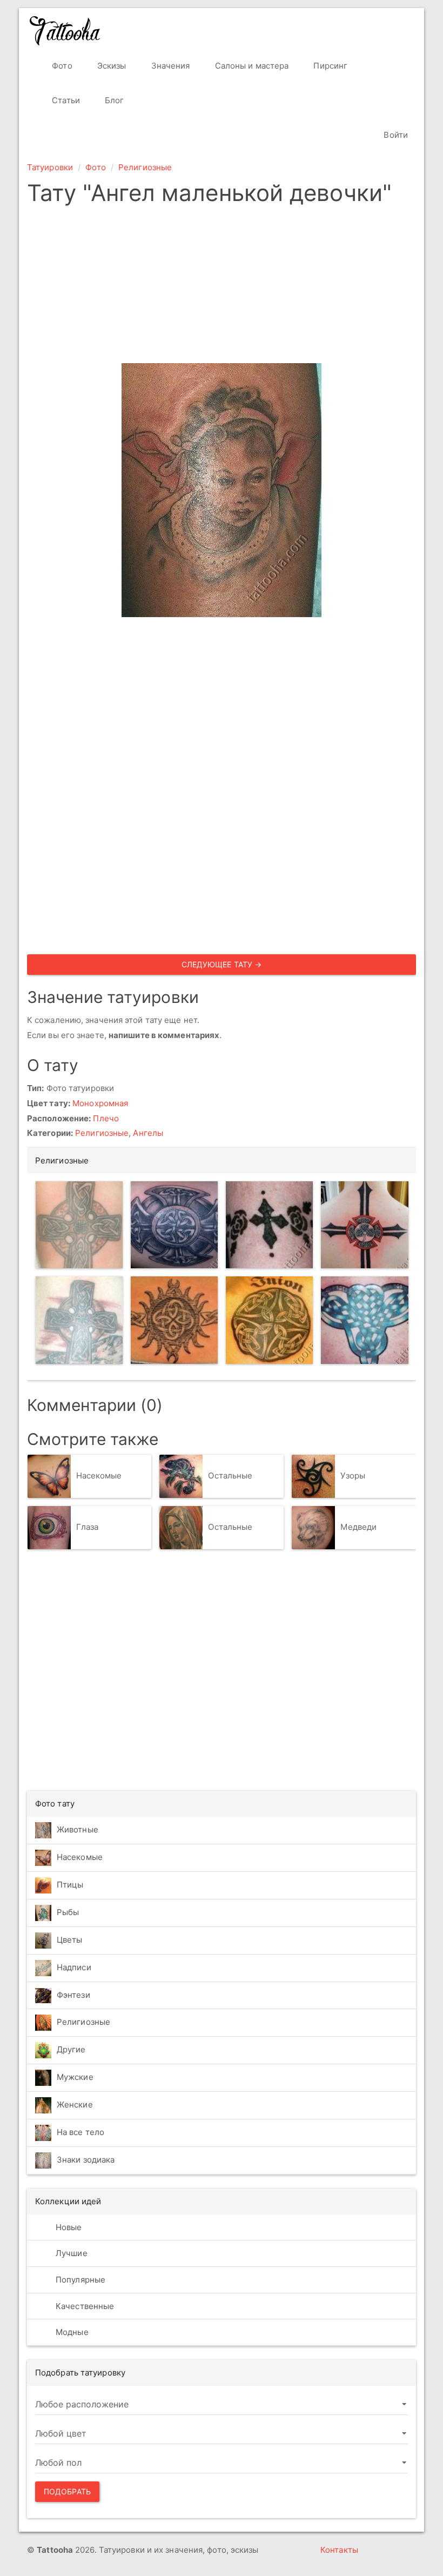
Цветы (70, 1940)
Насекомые (99, 1476)
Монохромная (100, 1103)
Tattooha (65, 31)
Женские (75, 2105)
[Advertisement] (222, 287)
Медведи (358, 1527)
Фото (61, 66)
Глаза (88, 1527)
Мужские (75, 2077)
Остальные (230, 1476)
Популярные (79, 2280)
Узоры (353, 1476)
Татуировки (50, 167)
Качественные (84, 2306)
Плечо (106, 1118)
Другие (71, 2049)
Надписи (74, 1967)
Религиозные (145, 167)
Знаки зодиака (86, 2160)
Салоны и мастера (251, 66)
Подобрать (67, 2491)
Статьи (65, 100)
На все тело (80, 2132)
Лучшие (71, 2253)
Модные (71, 2332)
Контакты (339, 2550)
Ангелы (148, 1133)
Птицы (70, 1885)
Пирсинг (329, 66)
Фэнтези (73, 1995)
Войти (395, 135)
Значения (170, 66)
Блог (113, 100)
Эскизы (111, 66)
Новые (68, 2227)
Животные (78, 1829)
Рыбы (68, 1912)
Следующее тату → (222, 964)
